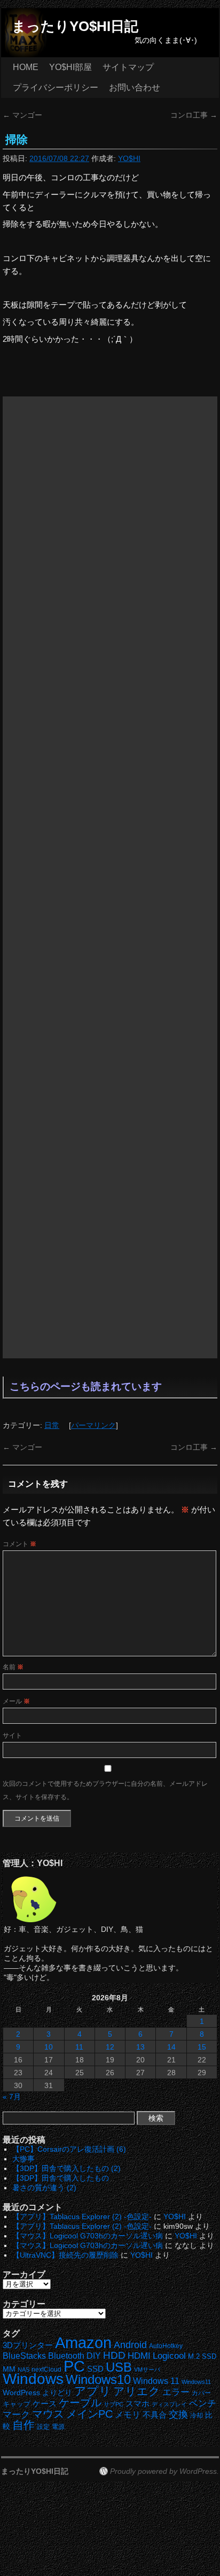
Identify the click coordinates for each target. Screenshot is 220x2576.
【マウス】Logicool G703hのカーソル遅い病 (88, 2236)
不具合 (155, 2415)
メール (16, 1701)
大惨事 (23, 2159)
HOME (26, 67)
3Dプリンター (28, 2345)
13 (140, 2047)
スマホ (137, 2404)
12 (110, 2047)
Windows (33, 2379)
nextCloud (46, 2369)
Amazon (83, 2343)
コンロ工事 (194, 115)
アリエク (137, 2391)
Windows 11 (156, 2381)
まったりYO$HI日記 (75, 26)
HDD (114, 2355)
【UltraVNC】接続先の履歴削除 (65, 2255)
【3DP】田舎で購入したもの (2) (66, 2168)
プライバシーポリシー (56, 87)
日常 (52, 1425)
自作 (23, 2425)
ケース (45, 2404)
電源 (58, 2427)
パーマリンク (93, 1425)
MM (9, 2369)
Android (130, 2345)
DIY (94, 2356)
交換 (178, 2414)
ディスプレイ (169, 2404)
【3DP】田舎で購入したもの (61, 2178)
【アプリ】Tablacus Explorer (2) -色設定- (82, 2216)
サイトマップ (128, 67)
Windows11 (196, 2382)
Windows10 (98, 2379)
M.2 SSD (202, 2357)
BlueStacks (24, 2356)
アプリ (93, 2391)
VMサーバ (147, 2369)
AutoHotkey (166, 2346)
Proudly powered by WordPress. (164, 2471)
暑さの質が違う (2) (44, 2188)
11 (79, 2047)
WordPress (21, 2393)
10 (49, 2047)
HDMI (139, 2356)
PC (74, 2366)
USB (119, 2367)
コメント (19, 1544)
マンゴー (22, 115)
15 (202, 2047)
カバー (201, 2393)
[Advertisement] (110, 877)
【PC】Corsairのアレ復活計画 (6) (69, 2149)
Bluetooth (66, 2356)
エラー (176, 2392)
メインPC (89, 2414)
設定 (43, 2427)
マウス (48, 2414)
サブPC (113, 2404)
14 (171, 2047)
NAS (23, 2369)
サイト (12, 1736)
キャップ (17, 2404)
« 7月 (12, 2097)
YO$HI (129, 158)
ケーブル (80, 2403)
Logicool (169, 2356)
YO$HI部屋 (70, 67)
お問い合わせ (135, 87)
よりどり (57, 2392)
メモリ (128, 2415)
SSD (95, 2369)
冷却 (197, 2416)
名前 (13, 1667)
